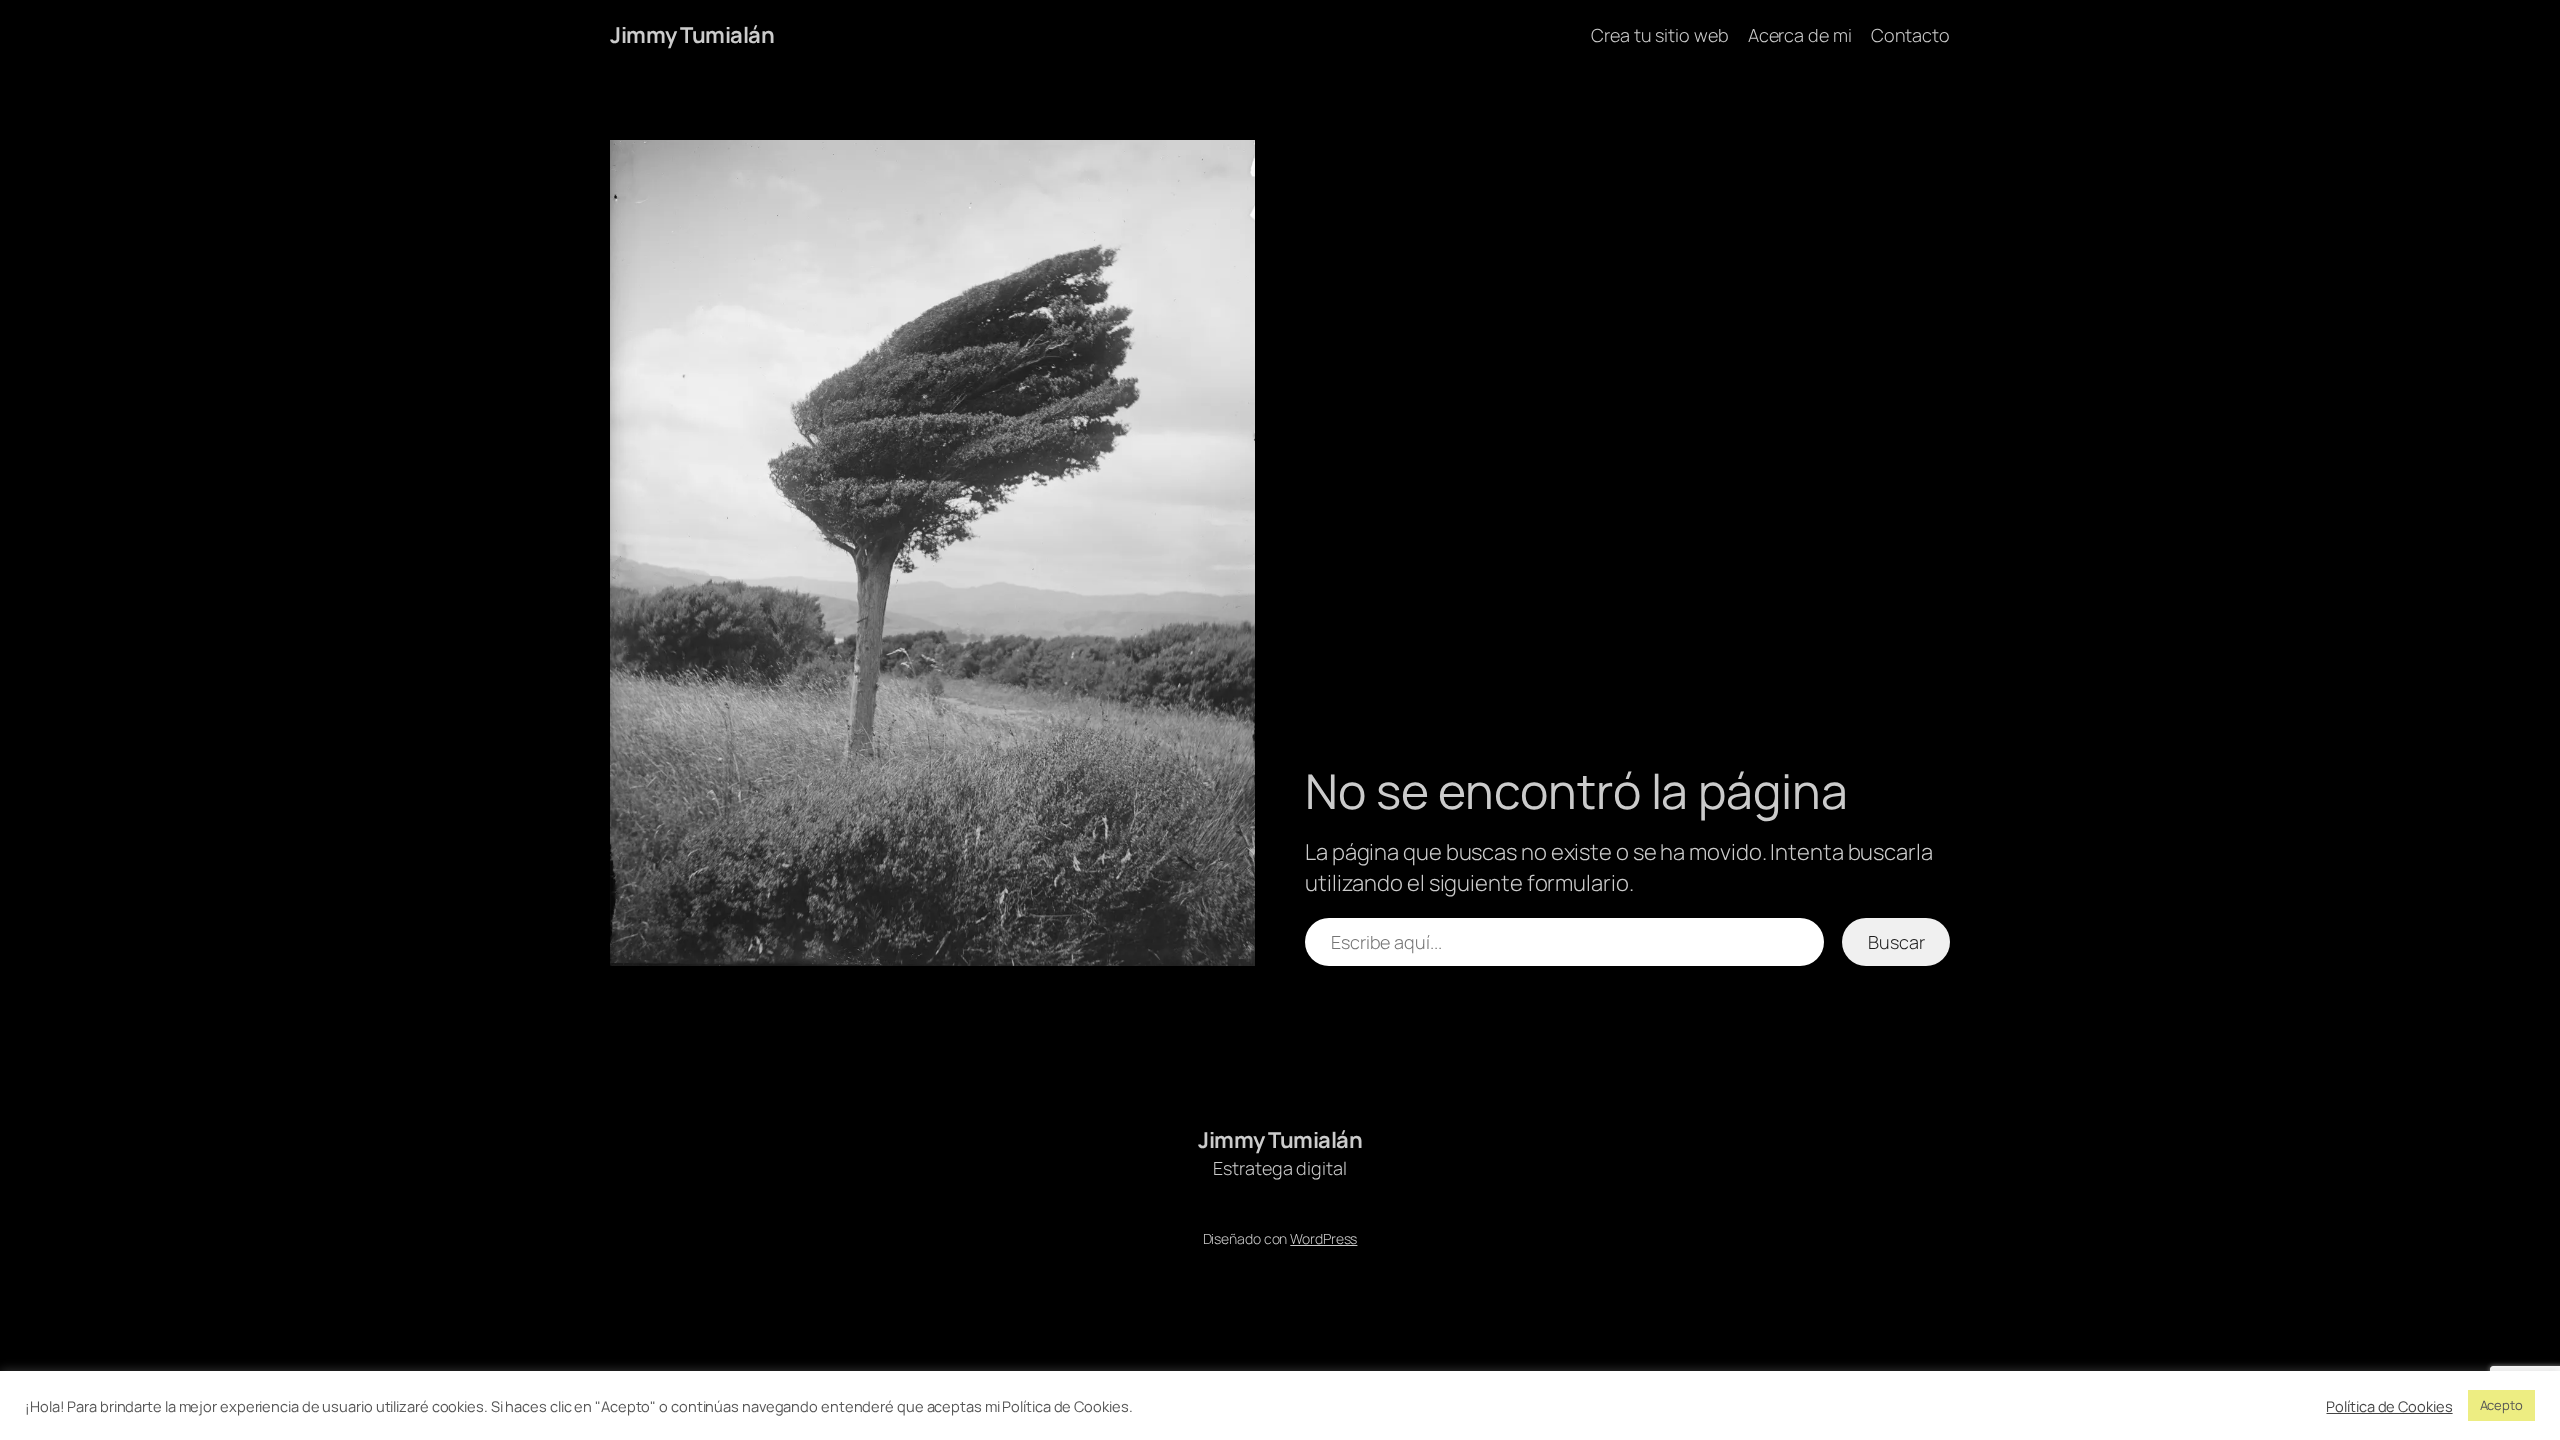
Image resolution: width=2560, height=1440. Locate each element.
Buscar (1896, 942)
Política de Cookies (2389, 1406)
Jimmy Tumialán (692, 35)
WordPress (1323, 1238)
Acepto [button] (2501, 1405)
